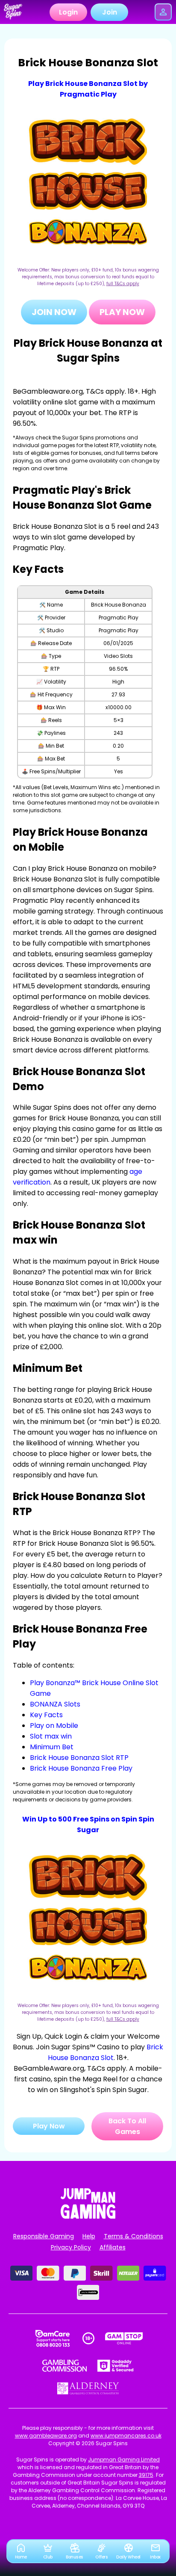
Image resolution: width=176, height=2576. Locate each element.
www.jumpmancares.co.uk (126, 2436)
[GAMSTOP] (124, 2338)
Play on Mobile (54, 1726)
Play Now (122, 312)
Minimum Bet (52, 1747)
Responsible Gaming (44, 2236)
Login (68, 12)
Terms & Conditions (133, 2236)
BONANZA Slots (55, 1704)
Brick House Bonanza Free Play (81, 1768)
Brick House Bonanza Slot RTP (79, 1758)
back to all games (127, 2126)
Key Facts (46, 1715)
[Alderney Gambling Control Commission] (88, 2388)
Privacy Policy (71, 2247)
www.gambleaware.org (46, 2436)
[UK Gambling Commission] (65, 2366)
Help (89, 2236)
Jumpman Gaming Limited (124, 2460)
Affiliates (113, 2247)
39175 (146, 2475)
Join (110, 12)
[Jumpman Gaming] (88, 2216)
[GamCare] (53, 2338)
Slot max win (51, 1736)
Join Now (54, 312)
